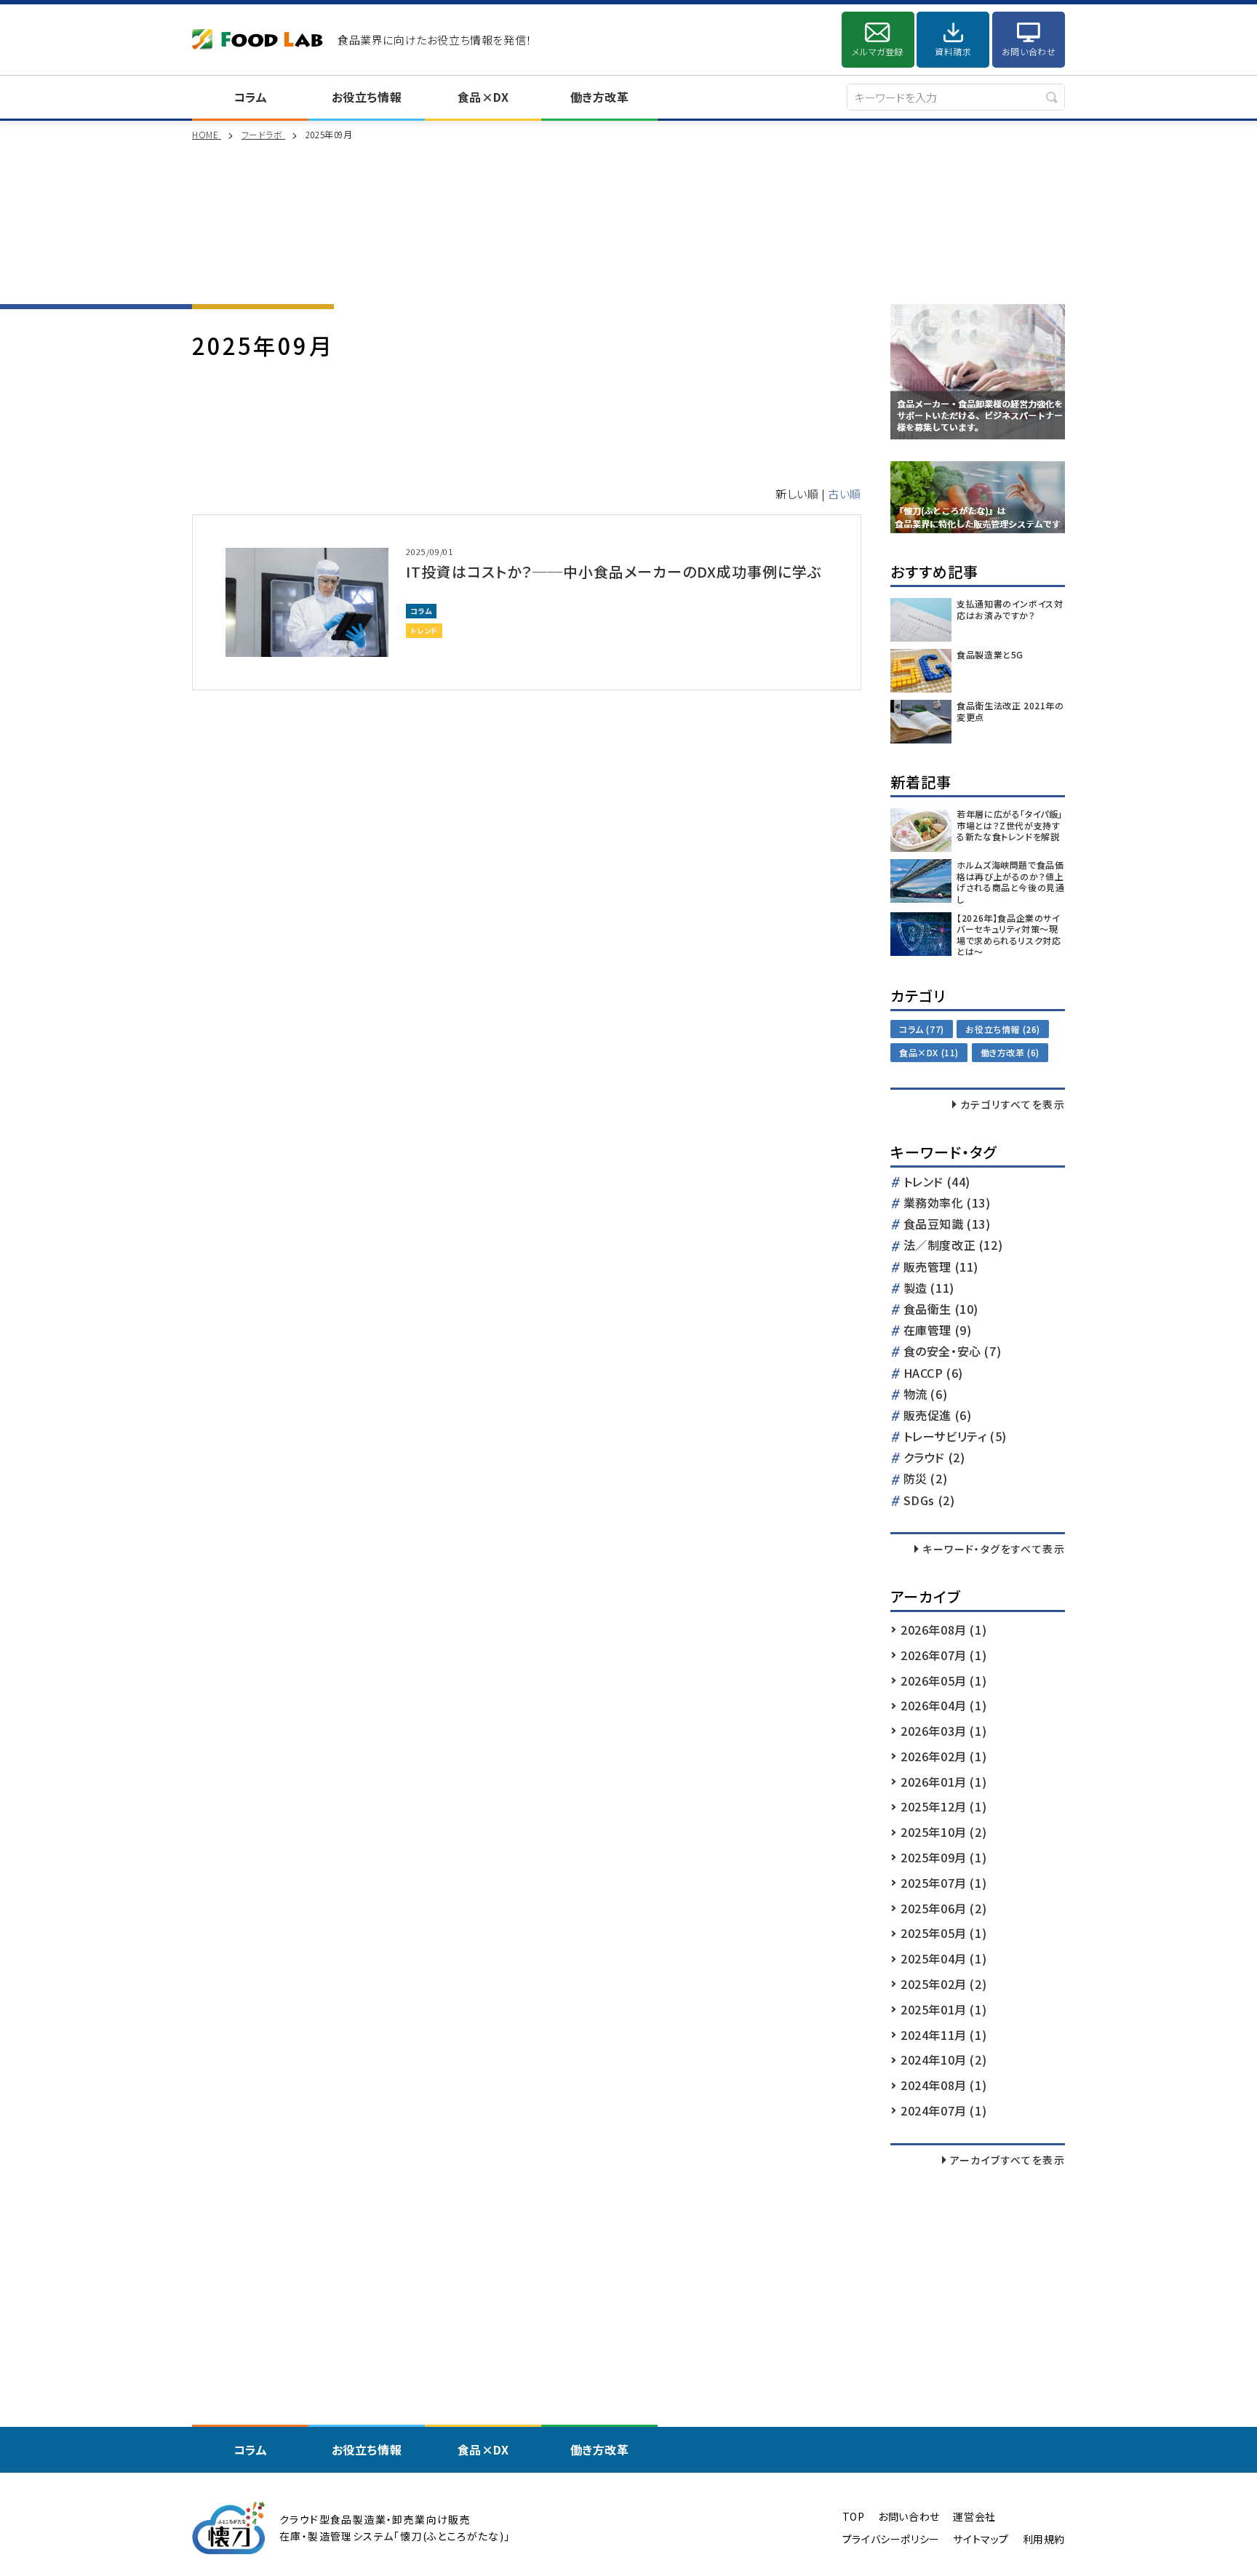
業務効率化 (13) (947, 1204)
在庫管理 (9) (938, 1331)
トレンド (424, 630)
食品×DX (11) (929, 1052)
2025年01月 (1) (943, 2009)
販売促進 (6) (938, 1416)
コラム (251, 97)
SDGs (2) (929, 1501)
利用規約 (1044, 2539)
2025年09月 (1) (943, 1857)
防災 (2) (926, 1479)
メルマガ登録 (878, 51)
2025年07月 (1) (943, 1883)
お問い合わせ (1029, 51)
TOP (854, 2517)
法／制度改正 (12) (953, 1246)
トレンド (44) (937, 1183)
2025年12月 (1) (943, 1806)
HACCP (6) (933, 1374)
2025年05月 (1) (943, 1933)
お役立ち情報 (367, 97)
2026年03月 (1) (943, 1731)
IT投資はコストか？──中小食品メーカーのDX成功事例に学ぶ (614, 571)
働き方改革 (600, 97)
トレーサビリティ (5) (955, 1437)
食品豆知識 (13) (947, 1225)
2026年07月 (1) (943, 1655)
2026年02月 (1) (943, 1756)
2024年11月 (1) (943, 2035)
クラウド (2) (934, 1458)
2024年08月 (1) (943, 2085)
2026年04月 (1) (943, 1705)
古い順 (845, 494)
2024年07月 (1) (943, 2110)
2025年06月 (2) (943, 1908)
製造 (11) (929, 1289)
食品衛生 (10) (941, 1310)
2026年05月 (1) (943, 1680)
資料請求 (953, 51)
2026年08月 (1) (943, 1630)
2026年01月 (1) (943, 1782)
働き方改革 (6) (1010, 1052)
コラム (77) (922, 1029)
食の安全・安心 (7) (953, 1352)
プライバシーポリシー (891, 2539)
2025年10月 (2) (943, 1832)
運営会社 (974, 2517)
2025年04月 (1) (943, 1958)
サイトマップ (981, 2539)
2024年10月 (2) (943, 2059)
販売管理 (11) (941, 1268)
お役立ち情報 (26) (1003, 1029)
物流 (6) (926, 1395)
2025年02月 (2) (943, 1984)
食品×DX (483, 97)
